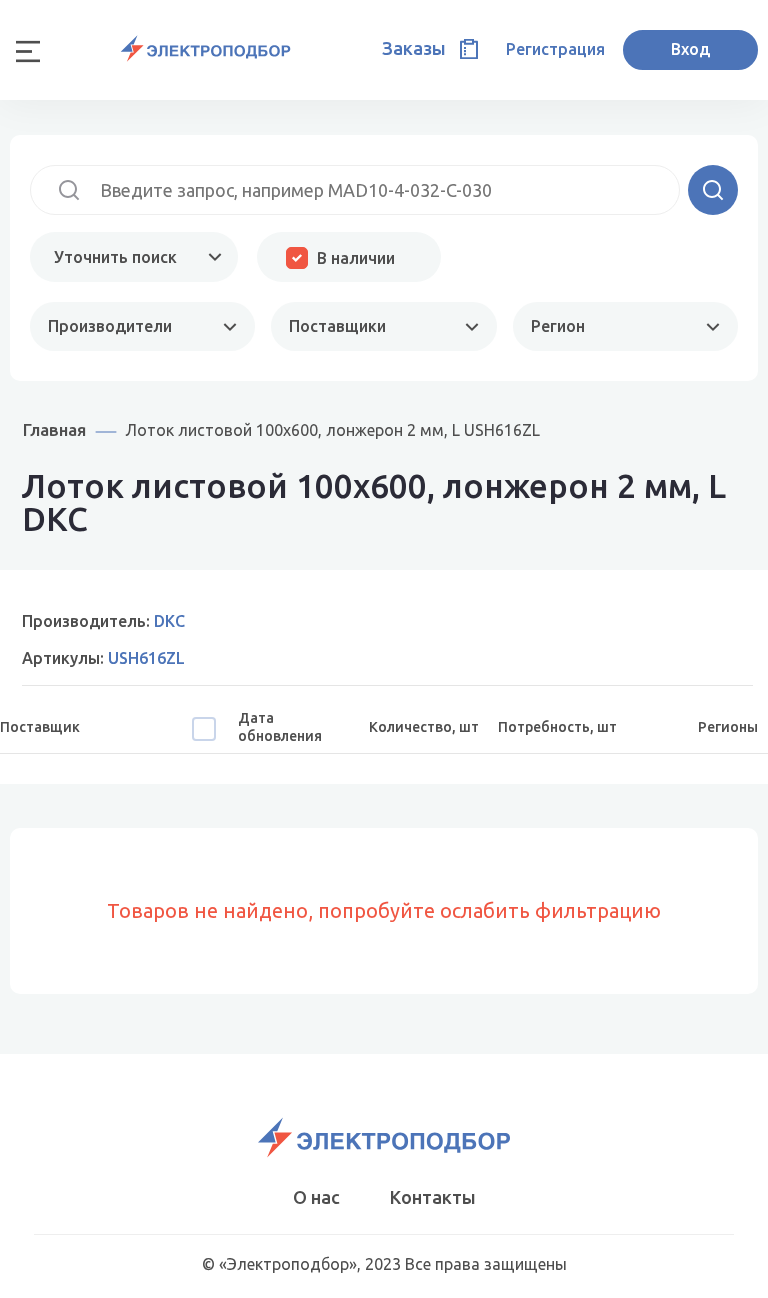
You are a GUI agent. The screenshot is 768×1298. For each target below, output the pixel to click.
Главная (54, 429)
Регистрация (555, 49)
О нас (316, 1197)
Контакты (433, 1197)
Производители (110, 326)
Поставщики (337, 326)
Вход (690, 49)
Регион (558, 326)
